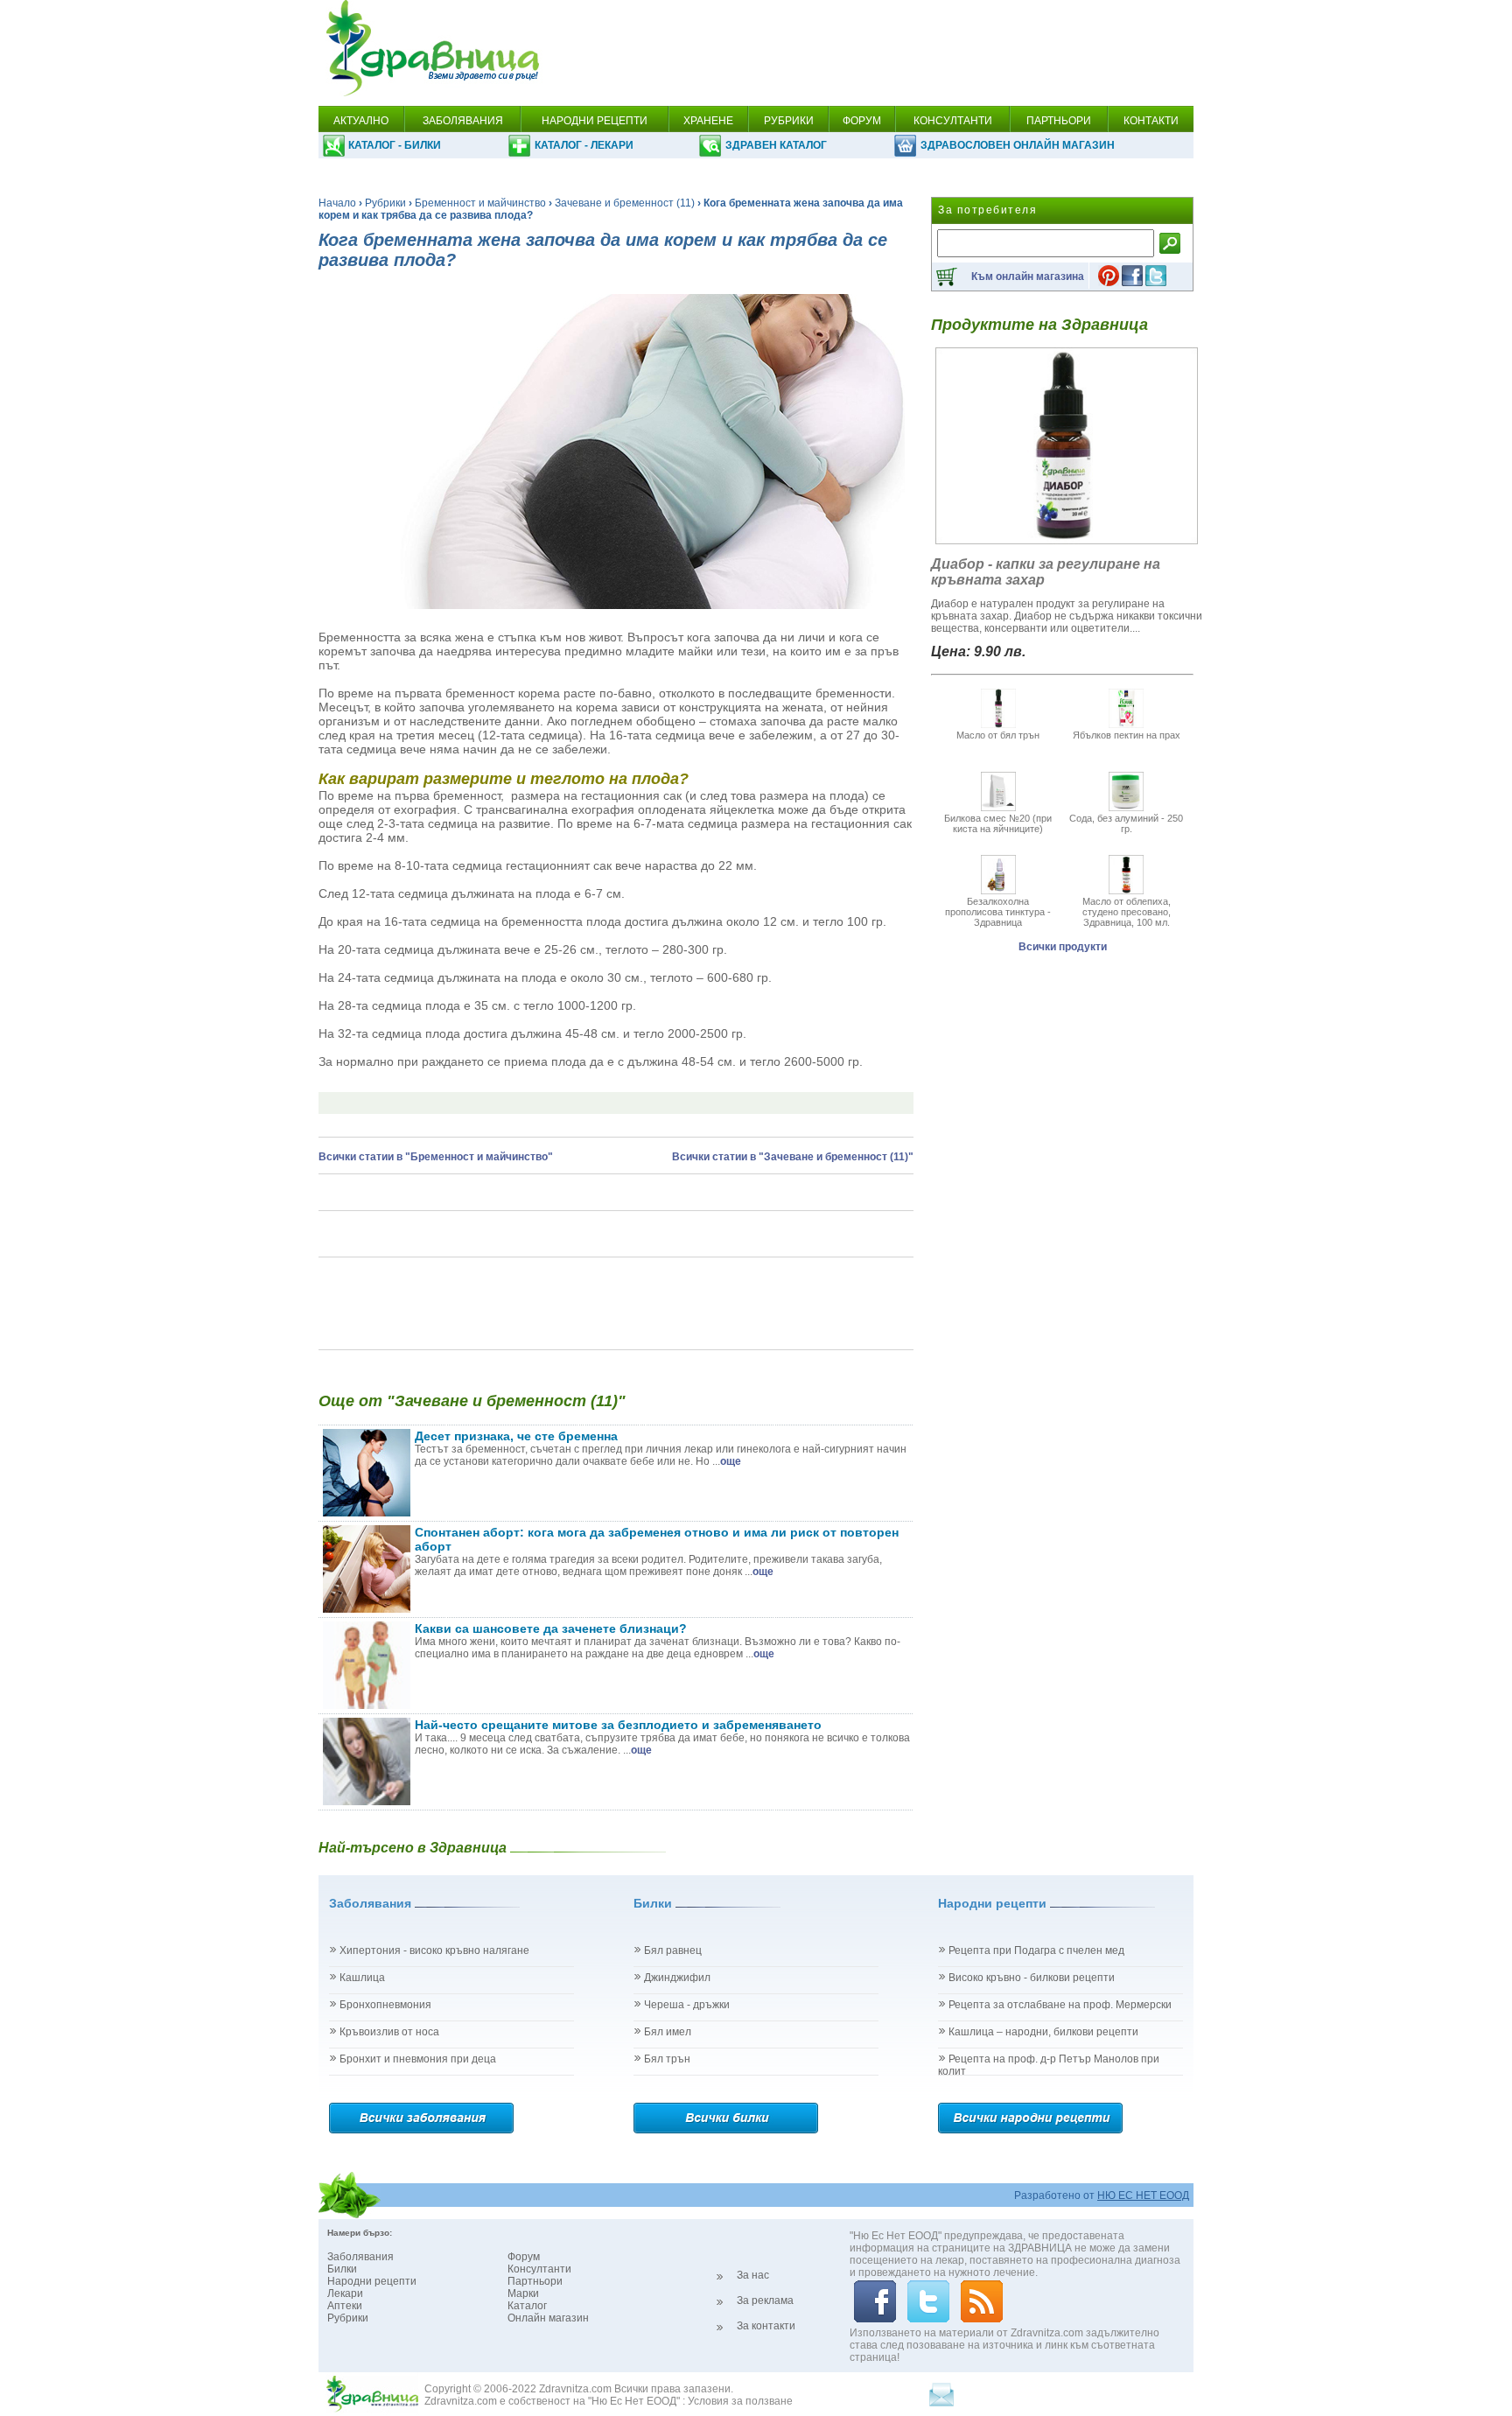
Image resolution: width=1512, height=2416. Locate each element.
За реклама (765, 2300)
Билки (342, 2269)
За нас (753, 2275)
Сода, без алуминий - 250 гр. (1126, 823)
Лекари (345, 2293)
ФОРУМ (862, 121)
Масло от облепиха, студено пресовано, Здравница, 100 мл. (1127, 912)
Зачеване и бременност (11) (625, 203)
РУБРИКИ (789, 121)
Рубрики (385, 203)
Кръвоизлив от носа (389, 2032)
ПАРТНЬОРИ (1059, 121)
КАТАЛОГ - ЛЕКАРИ (584, 145)
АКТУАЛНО (361, 121)
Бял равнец (673, 1950)
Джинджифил (677, 1978)
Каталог (527, 2306)
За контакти (766, 2326)
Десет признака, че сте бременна (516, 1436)
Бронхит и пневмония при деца (418, 2059)
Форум (524, 2257)
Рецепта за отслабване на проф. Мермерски (1060, 2005)
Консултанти (539, 2269)
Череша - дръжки (687, 2005)
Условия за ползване (740, 2401)
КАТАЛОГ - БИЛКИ (395, 145)
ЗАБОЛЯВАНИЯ (463, 121)
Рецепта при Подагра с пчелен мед (1036, 1950)
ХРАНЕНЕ (708, 121)
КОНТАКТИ (1151, 121)
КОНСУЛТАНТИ (953, 121)
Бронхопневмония (385, 2005)
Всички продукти (1063, 947)
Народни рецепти (372, 2281)
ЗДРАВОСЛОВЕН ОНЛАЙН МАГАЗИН (1018, 145)
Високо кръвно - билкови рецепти (1032, 1978)
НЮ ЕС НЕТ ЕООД (1143, 2195)
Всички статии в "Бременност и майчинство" (436, 1157)
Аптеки (345, 2306)
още (731, 1461)
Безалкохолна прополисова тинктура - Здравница (998, 912)
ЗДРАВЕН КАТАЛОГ (776, 145)
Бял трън (667, 2059)
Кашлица (362, 1978)
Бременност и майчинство (480, 203)
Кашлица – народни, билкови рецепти (1043, 2032)
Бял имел (668, 2032)
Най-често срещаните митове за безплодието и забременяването (618, 1725)
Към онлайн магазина (1028, 277)
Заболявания (360, 2257)
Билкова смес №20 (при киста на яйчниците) (998, 823)
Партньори (535, 2281)
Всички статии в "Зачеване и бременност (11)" (793, 1157)
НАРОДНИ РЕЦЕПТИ (595, 121)
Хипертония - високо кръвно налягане (434, 1950)
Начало (337, 203)
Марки (523, 2293)
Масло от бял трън (998, 735)
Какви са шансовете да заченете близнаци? (551, 1628)
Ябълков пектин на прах (1127, 735)
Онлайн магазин (548, 2318)
